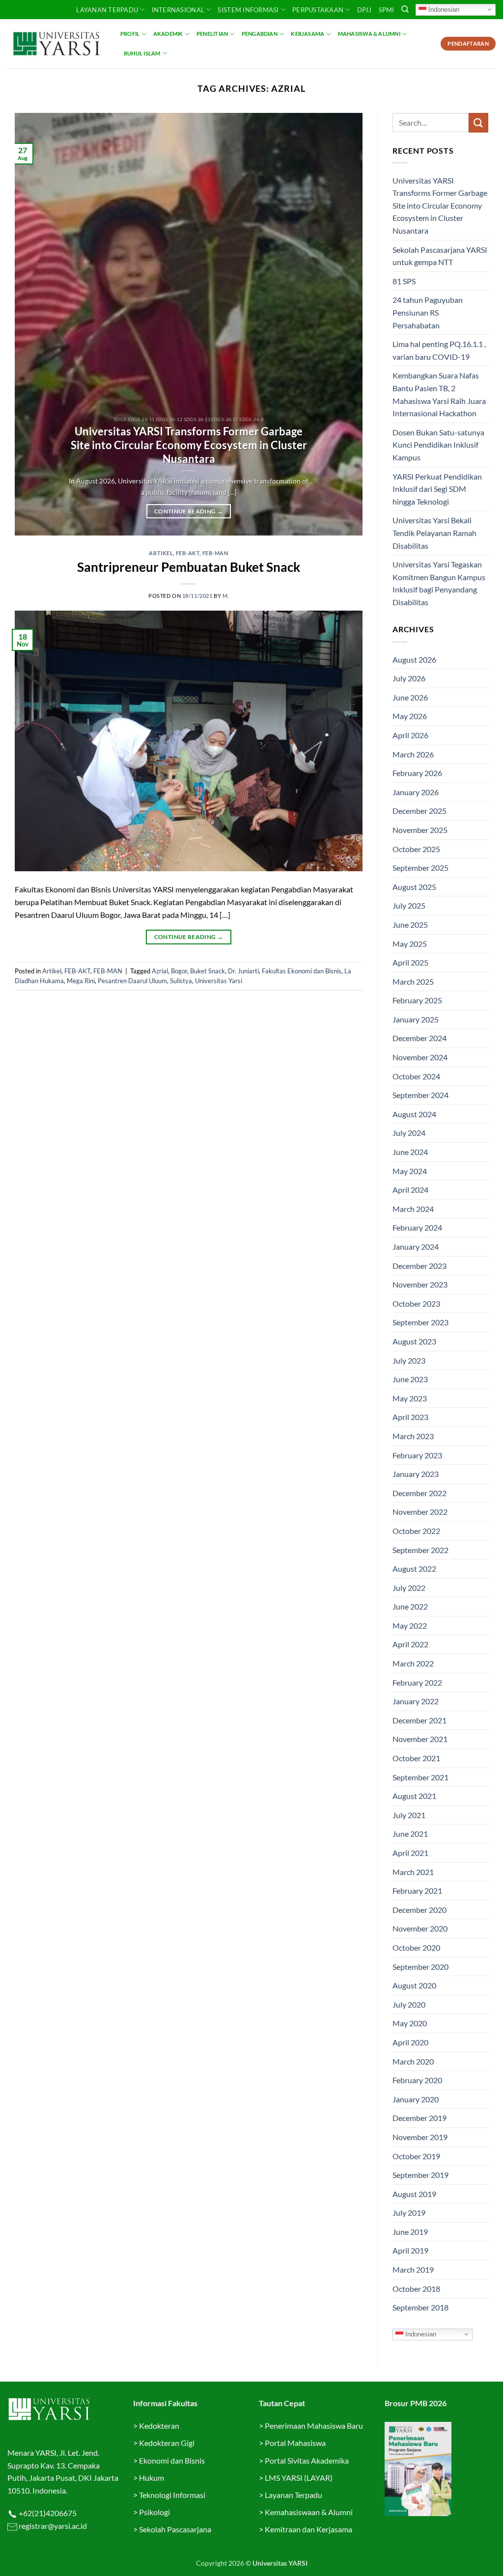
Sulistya (181, 981)
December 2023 (419, 1266)
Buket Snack (208, 971)
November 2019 (420, 2137)
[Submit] (478, 122)
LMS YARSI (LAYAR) (299, 2478)
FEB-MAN (215, 553)
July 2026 (409, 678)
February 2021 (417, 1891)
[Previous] (34, 324)
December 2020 (419, 1910)
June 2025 (410, 925)
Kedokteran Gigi (167, 2443)
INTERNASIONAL (178, 10)
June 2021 (410, 1834)
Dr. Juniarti (243, 971)
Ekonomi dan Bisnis (171, 2460)
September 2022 (420, 1550)
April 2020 (410, 2042)
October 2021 (416, 1758)
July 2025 (409, 905)
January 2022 (416, 1701)
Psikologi (154, 2512)
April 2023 (410, 1417)
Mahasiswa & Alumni (369, 34)
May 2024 (410, 1171)
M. (226, 596)
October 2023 (416, 1303)
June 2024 (410, 1152)
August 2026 (414, 659)
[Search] (405, 9)
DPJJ (364, 10)
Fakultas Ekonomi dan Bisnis (302, 971)
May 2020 (410, 2023)
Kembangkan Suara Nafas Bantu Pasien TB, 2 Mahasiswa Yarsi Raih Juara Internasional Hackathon (439, 394)
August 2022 (414, 1569)
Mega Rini (81, 981)
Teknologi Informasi (172, 2495)
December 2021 (419, 1720)
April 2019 (410, 2250)
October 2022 (416, 1531)
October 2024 (416, 1076)
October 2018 (416, 2289)
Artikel (161, 553)
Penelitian (212, 34)
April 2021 (410, 1853)
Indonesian (443, 9)
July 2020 (409, 2004)
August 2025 (414, 887)
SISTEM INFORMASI (248, 10)
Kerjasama (307, 34)
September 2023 (420, 1322)
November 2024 (420, 1057)
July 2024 (409, 1133)
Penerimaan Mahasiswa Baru (314, 2426)
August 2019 (414, 2194)
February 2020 (417, 2080)
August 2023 (414, 1341)
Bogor (179, 971)
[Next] (343, 324)
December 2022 (419, 1493)
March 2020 (413, 2061)
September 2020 (420, 1967)
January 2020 (416, 2099)
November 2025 (420, 830)
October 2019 (416, 2156)
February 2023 (417, 1455)
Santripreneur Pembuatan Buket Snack (189, 567)
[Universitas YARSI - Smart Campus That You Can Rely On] (56, 44)
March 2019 (413, 2269)
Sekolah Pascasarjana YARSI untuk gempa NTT (440, 256)
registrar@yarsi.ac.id (52, 2526)
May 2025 (410, 944)
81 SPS (404, 281)
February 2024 (417, 1227)
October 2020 (416, 1947)
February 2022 (417, 1682)
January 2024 (416, 1247)
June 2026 (410, 697)
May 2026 (410, 716)
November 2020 (420, 1928)
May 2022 (410, 1625)
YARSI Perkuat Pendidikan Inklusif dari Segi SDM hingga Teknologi (437, 489)
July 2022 (409, 1588)
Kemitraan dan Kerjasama (308, 2529)
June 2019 (410, 2232)
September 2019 (420, 2175)
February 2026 (417, 773)
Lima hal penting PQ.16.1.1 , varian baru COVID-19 (439, 350)
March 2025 (413, 981)
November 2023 (420, 1284)
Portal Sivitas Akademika (307, 2460)
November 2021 (420, 1739)
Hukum (152, 2478)
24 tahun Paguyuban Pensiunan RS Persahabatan (428, 312)
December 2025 (419, 811)
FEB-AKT (188, 553)
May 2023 (410, 1398)
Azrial (160, 971)
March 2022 (413, 1663)
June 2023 (410, 1379)
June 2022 (410, 1606)
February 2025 (417, 1000)
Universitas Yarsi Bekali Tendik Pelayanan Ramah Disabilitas (434, 533)
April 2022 (410, 1644)
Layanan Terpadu (107, 10)
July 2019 (409, 2213)
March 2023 (413, 1436)
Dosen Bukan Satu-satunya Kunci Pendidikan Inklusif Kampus (438, 445)
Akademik (168, 34)
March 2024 (413, 1209)
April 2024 (410, 1190)
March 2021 (413, 1872)
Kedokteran (159, 2426)
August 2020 (414, 1985)
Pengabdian (260, 34)
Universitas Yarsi (219, 981)
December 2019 (419, 2118)
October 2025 (416, 849)
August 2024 (414, 1114)
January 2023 (416, 1474)
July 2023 (409, 1360)
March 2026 (413, 754)
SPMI (387, 10)
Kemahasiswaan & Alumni (309, 2512)
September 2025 (420, 868)
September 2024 (420, 1095)
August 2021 (414, 1796)
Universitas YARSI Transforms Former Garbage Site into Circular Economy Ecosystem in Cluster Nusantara (189, 445)
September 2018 (420, 2307)
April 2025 (410, 962)
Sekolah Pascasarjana (175, 2529)
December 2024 (419, 1038)
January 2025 (416, 1019)
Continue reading (189, 511)
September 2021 (420, 1777)
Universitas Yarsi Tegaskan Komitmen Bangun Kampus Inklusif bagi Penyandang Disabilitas (439, 583)
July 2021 (409, 1815)
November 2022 (420, 1512)
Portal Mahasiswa (295, 2443)
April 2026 (410, 735)
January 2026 (416, 792)
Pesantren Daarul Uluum (132, 981)
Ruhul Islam (142, 53)
